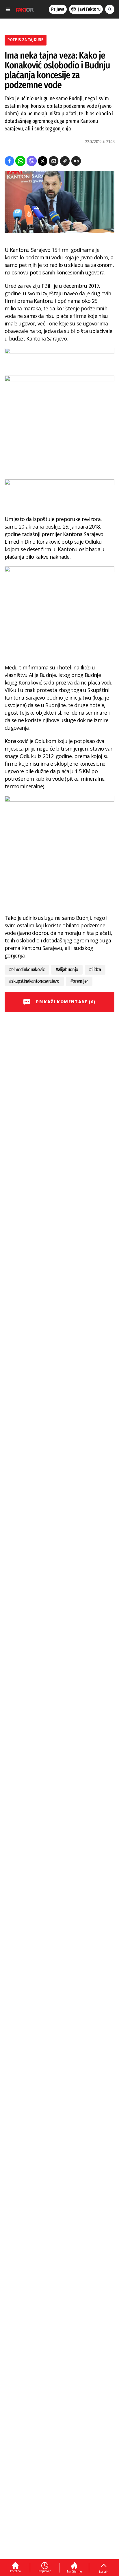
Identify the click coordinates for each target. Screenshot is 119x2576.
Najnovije (45, 2571)
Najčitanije (74, 2571)
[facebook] (9, 161)
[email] (54, 161)
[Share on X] (43, 161)
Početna (15, 2571)
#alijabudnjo (67, 970)
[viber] (32, 161)
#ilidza (95, 970)
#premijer (79, 981)
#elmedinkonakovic (27, 970)
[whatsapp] (20, 161)
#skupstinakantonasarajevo (34, 981)
